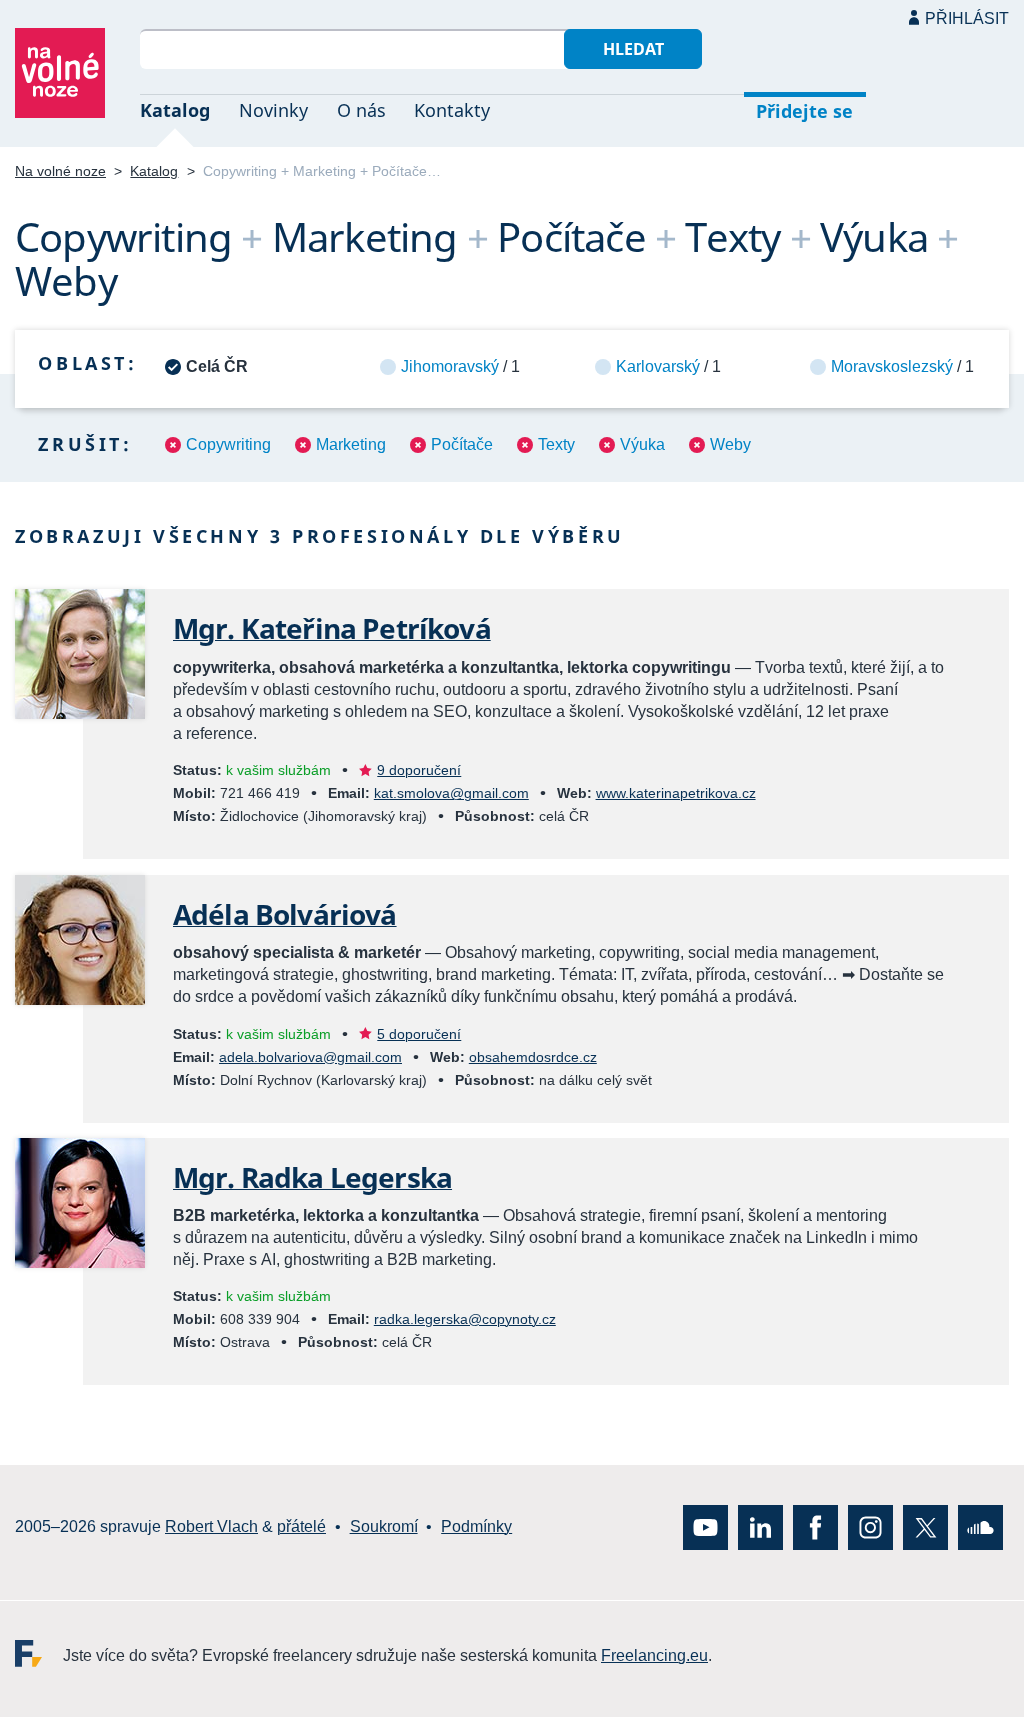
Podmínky (476, 1526)
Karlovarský (658, 366)
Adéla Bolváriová (285, 914)
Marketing (351, 444)
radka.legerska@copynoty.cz (465, 1319)
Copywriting (228, 444)
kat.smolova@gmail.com (451, 793)
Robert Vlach (211, 1526)
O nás (361, 110)
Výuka (642, 444)
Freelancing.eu (39, 1652)
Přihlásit (967, 18)
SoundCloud (980, 1526)
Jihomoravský (450, 366)
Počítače (462, 444)
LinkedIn (760, 1526)
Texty (556, 444)
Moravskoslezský (892, 366)
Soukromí (384, 1526)
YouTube (705, 1526)
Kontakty (452, 110)
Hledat (633, 49)
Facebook (815, 1526)
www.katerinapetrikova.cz (676, 793)
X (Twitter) (925, 1526)
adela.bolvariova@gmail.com (310, 1057)
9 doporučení (419, 770)
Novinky (273, 110)
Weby (730, 444)
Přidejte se (804, 111)
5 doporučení (419, 1034)
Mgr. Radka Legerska (312, 1177)
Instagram (870, 1526)
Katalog (175, 110)
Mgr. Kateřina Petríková (332, 628)
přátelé (301, 1526)
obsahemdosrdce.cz (533, 1057)
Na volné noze (60, 171)
